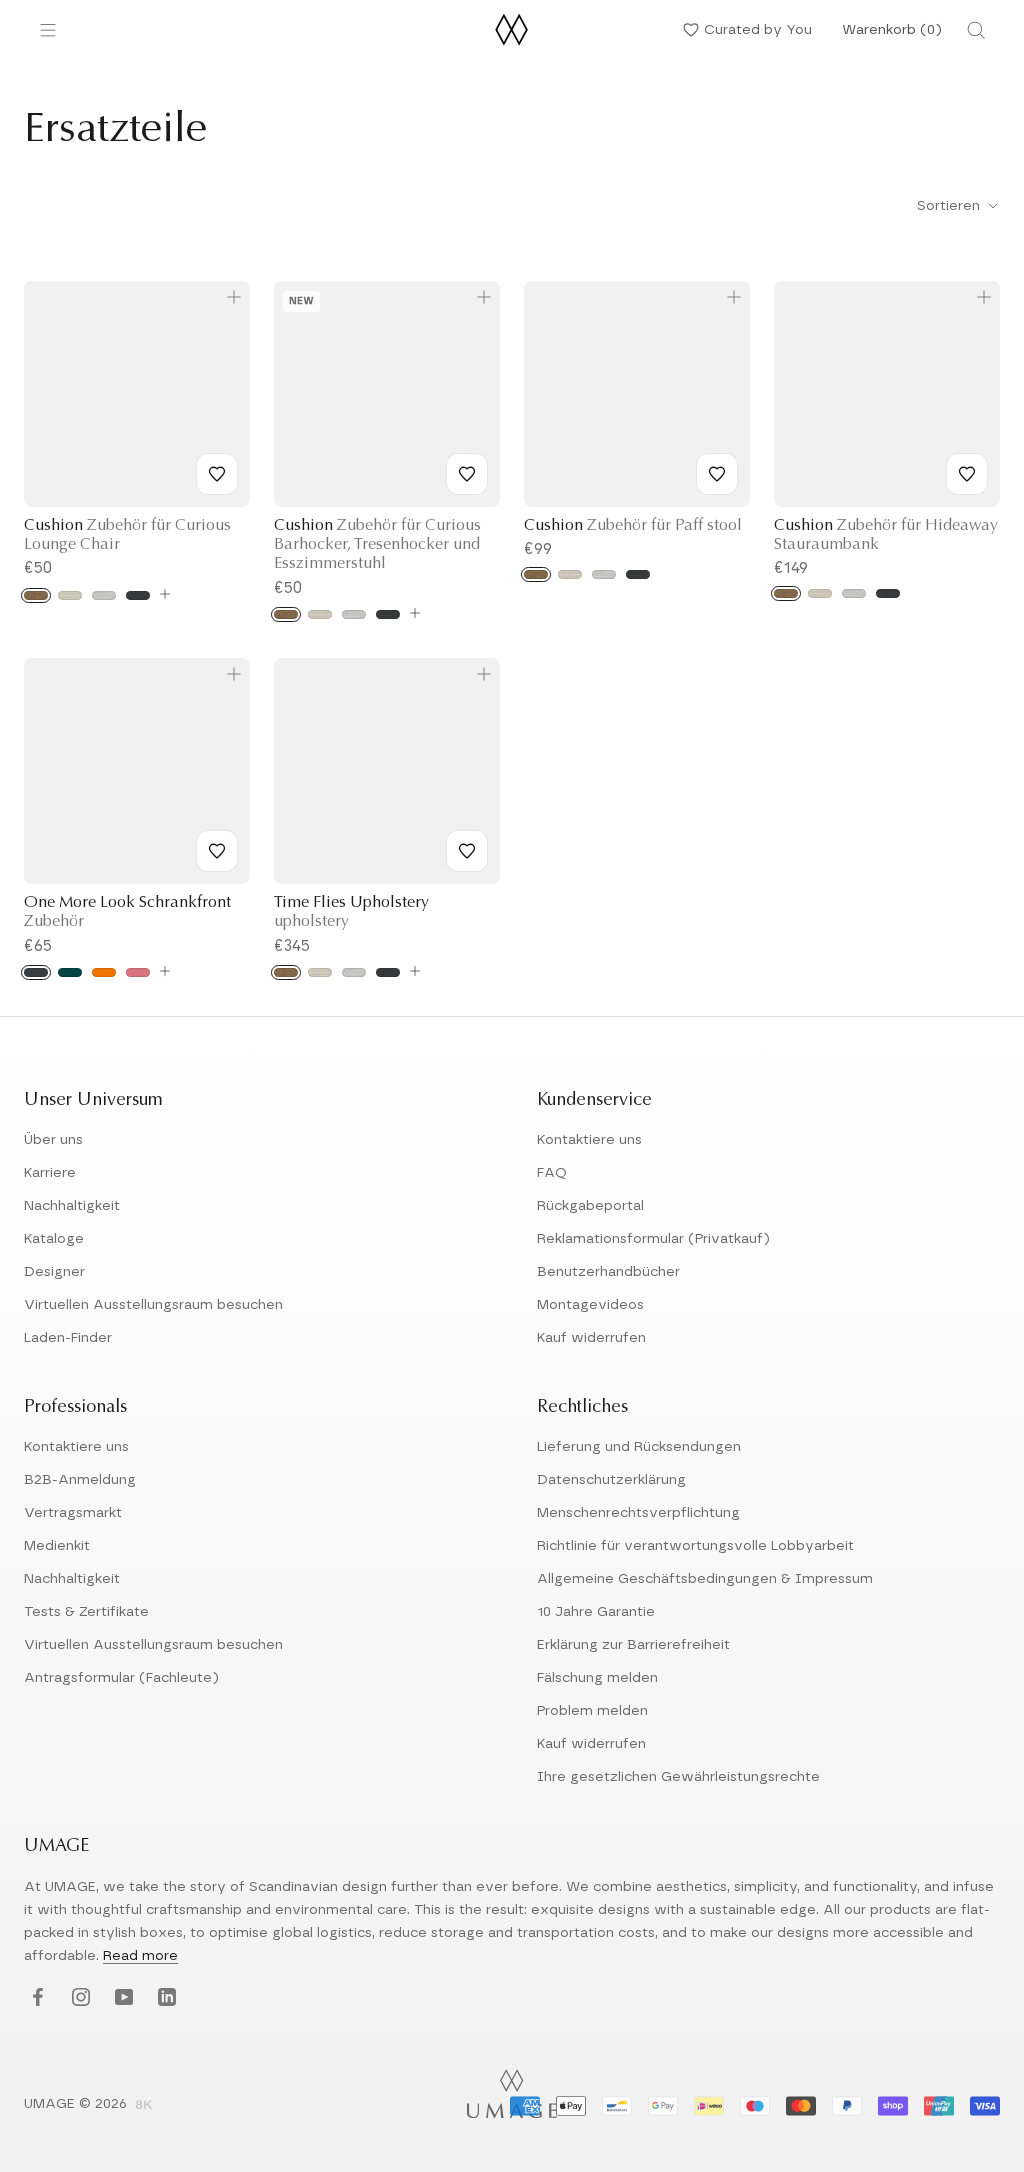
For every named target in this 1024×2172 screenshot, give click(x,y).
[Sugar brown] (36, 595)
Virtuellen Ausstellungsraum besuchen (153, 1305)
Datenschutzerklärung (611, 1480)
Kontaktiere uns (589, 1140)
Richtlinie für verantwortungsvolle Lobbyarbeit (695, 1546)
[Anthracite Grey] (36, 972)
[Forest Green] (70, 972)
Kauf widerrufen (591, 1338)
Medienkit (57, 1546)
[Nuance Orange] (104, 972)
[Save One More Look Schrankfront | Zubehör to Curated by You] (217, 851)
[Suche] (976, 30)
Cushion (633, 526)
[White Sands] (320, 972)
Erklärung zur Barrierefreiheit (633, 1645)
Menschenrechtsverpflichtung (638, 1513)
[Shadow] (138, 595)
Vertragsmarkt (73, 1513)
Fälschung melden (597, 1678)
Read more (140, 1956)
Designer (54, 1272)
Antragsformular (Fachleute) (121, 1678)
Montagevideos (590, 1305)
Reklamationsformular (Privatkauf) (653, 1239)
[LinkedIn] (164, 1997)
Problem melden (592, 1711)
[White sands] (70, 595)
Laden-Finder (68, 1338)
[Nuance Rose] (138, 972)
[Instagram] (78, 1997)
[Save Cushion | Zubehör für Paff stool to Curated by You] (717, 474)
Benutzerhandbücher (608, 1272)
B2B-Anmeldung (80, 1480)
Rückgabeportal (590, 1206)
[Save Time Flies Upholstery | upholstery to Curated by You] (467, 851)
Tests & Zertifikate (86, 1612)
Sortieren (950, 206)
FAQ (552, 1173)
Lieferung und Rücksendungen (639, 1447)
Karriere (50, 1173)
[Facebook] (35, 1997)
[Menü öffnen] (48, 30)
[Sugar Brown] (286, 972)
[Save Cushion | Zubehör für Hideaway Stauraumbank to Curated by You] (967, 474)
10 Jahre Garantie (596, 1612)
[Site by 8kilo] (144, 2106)
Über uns (53, 1140)
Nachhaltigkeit (72, 1206)
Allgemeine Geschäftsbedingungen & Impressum (705, 1579)
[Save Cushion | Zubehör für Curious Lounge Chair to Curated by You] (217, 474)
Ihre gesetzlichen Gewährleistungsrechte (678, 1777)
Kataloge (54, 1239)
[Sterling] (104, 595)
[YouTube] (121, 1997)
